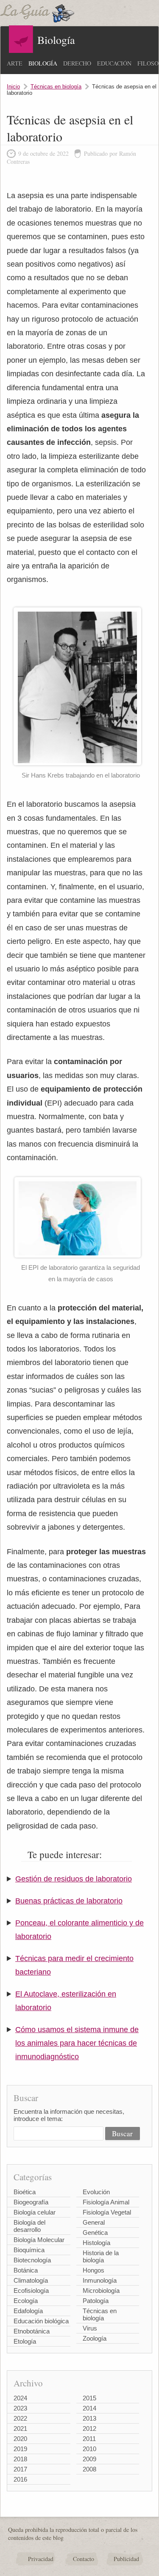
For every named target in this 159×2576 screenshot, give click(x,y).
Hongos (93, 2270)
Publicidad (126, 2559)
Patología (96, 2301)
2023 (20, 2408)
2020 (20, 2439)
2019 (20, 2449)
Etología (25, 2341)
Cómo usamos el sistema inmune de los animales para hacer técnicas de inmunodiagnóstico (77, 2043)
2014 (89, 2408)
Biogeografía (31, 2202)
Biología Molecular (39, 2240)
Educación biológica (41, 2321)
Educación (114, 63)
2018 (20, 2459)
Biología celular (35, 2212)
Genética (95, 2233)
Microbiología (101, 2291)
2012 (89, 2428)
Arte (15, 63)
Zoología (95, 2338)
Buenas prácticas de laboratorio (69, 1901)
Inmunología (100, 2280)
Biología (43, 63)
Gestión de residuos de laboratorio (74, 1879)
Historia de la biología (101, 2256)
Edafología (28, 2311)
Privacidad (41, 2559)
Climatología (31, 2280)
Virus (90, 2328)
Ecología (26, 2301)
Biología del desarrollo (29, 2226)
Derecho (77, 63)
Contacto (84, 2559)
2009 (89, 2459)
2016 (20, 2479)
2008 (89, 2469)
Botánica (26, 2270)
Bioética (25, 2192)
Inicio (13, 87)
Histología (96, 2243)
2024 (20, 2398)
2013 (89, 2418)
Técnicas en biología (56, 87)
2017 (20, 2469)
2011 (89, 2439)
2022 (20, 2418)
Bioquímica (29, 2250)
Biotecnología (32, 2260)
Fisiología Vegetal (107, 2212)
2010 (89, 2449)
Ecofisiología (31, 2291)
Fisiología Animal (106, 2202)
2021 (20, 2428)
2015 (89, 2398)
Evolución (96, 2192)
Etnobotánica (32, 2331)
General (94, 2222)
